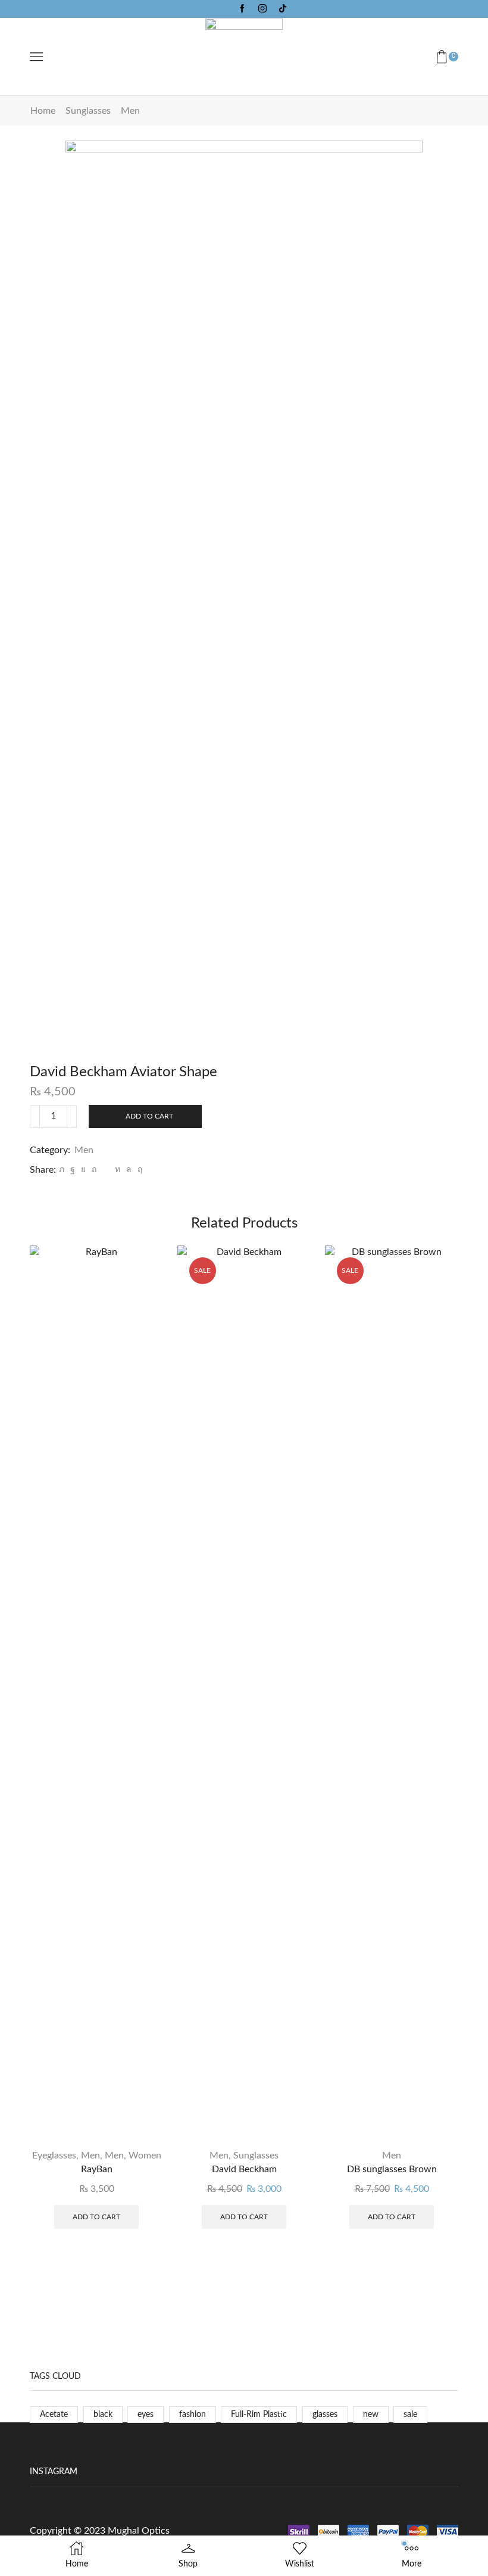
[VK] (83, 1170)
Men (130, 111)
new (371, 2415)
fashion (193, 2415)
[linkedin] (118, 1170)
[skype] (138, 1170)
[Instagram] (262, 9)
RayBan (97, 2169)
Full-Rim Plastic (259, 2415)
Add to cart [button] (96, 2217)
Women (145, 2156)
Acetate (54, 2415)
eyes (146, 2415)
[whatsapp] (129, 1170)
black (103, 2415)
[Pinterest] (94, 1170)
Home (43, 111)
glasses (325, 2415)
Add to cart (149, 1116)
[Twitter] (62, 1170)
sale (410, 2415)
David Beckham (244, 2169)
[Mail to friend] (106, 1170)
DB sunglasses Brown (392, 2169)
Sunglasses (88, 111)
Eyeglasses (54, 2156)
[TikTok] (283, 9)
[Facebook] (242, 9)
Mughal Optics (139, 2531)
